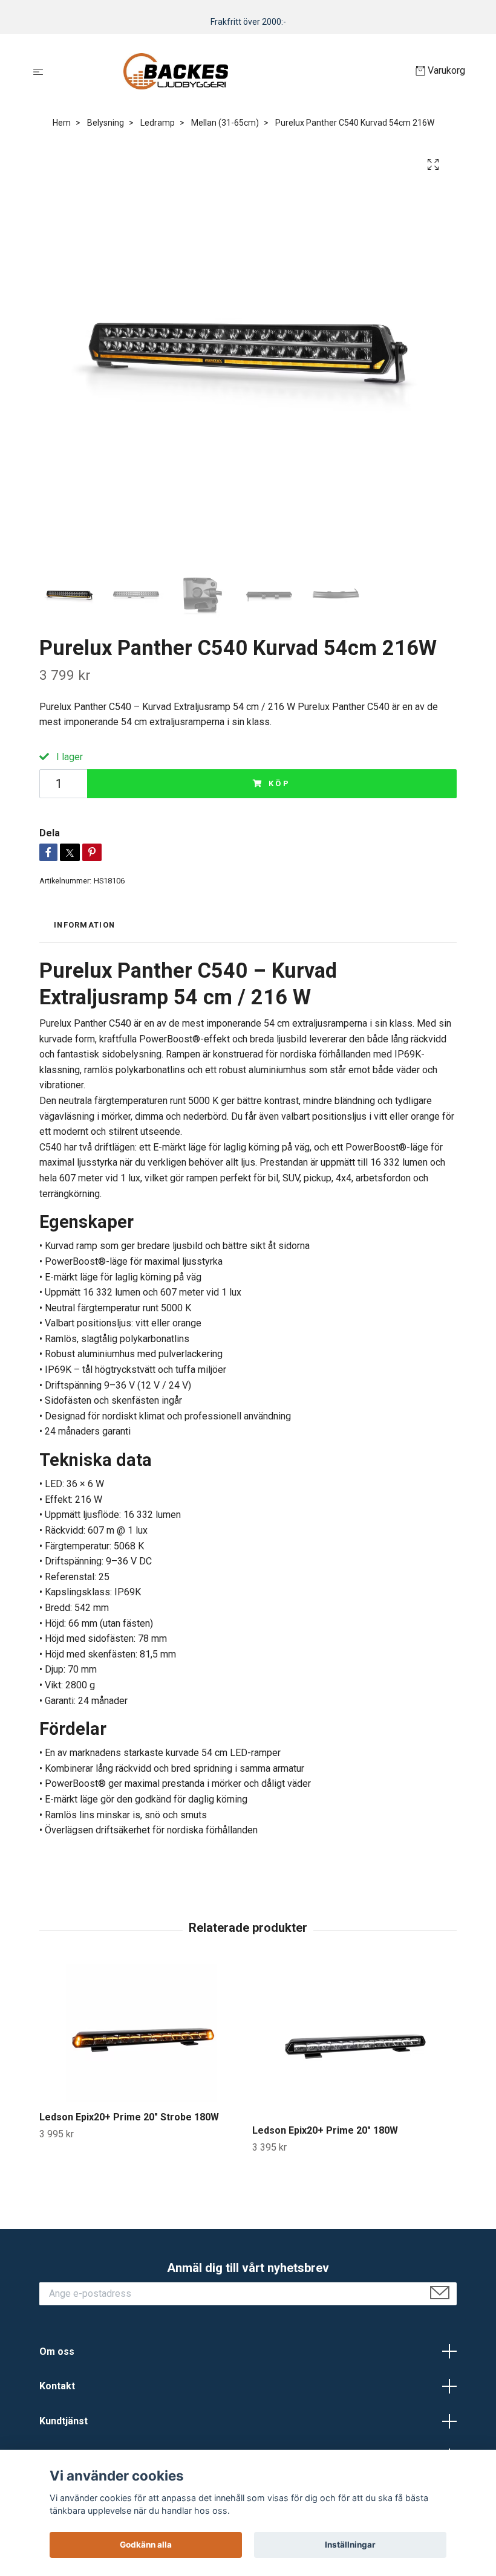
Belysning (106, 123)
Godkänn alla (146, 2545)
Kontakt (57, 2386)
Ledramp (158, 123)
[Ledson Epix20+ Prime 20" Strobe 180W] (141, 2033)
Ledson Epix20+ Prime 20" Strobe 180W (129, 2117)
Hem (62, 123)
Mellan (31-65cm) (225, 123)
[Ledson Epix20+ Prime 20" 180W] (354, 2039)
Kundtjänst (64, 2421)
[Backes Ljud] (232, 71)
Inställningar (350, 2545)
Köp (280, 783)
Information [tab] (84, 925)
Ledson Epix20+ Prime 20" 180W (325, 2130)
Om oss (57, 2352)
